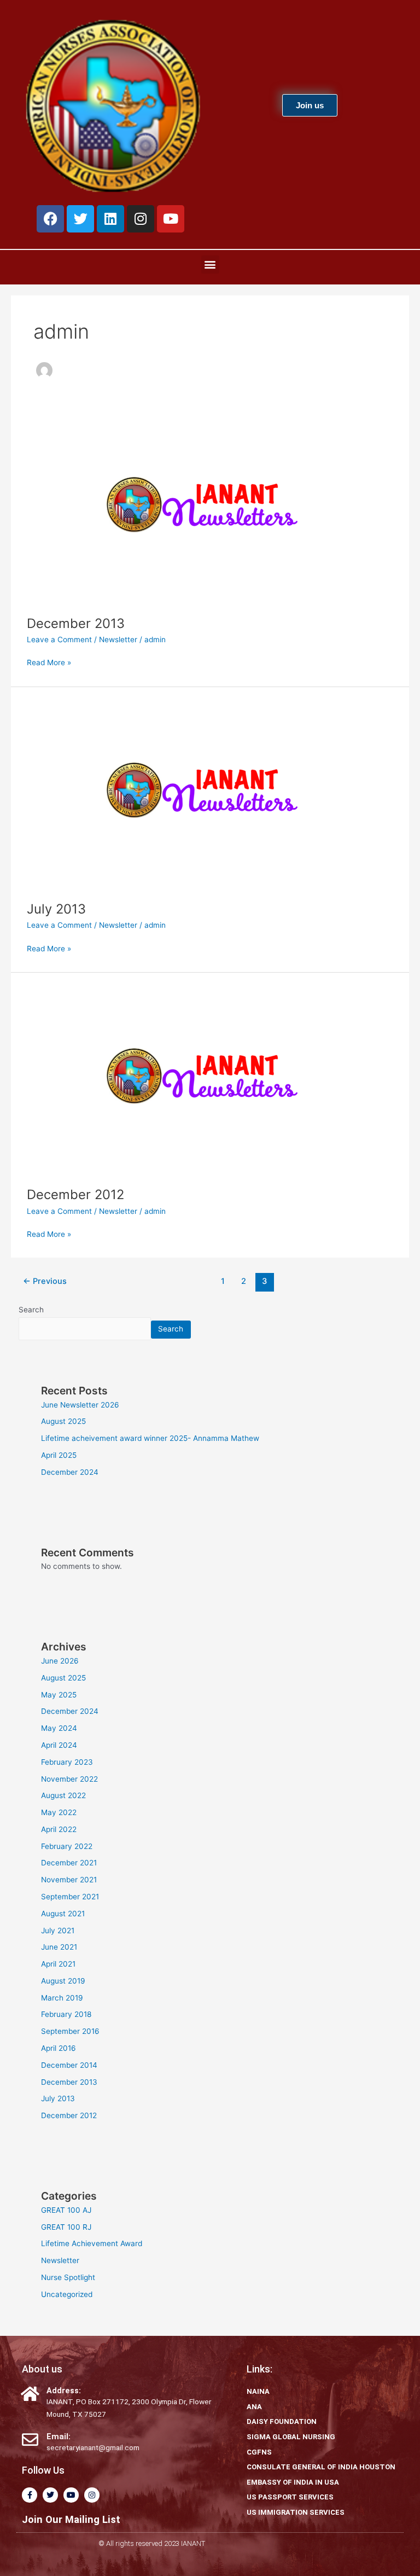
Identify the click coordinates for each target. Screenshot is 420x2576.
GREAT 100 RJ (66, 2227)
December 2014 (69, 2065)
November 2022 (69, 1779)
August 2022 (63, 1795)
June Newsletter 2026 (80, 1405)
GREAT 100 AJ (66, 2210)
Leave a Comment (59, 639)
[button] (210, 264)
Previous (45, 1281)
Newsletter (118, 639)
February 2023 (67, 1762)
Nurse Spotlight (68, 2277)
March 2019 (62, 1998)
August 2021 (63, 1914)
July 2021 (58, 1930)
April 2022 (59, 1829)
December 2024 (70, 1472)
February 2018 (66, 2014)
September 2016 (70, 2031)
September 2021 (70, 1897)
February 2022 (67, 1846)
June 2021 (59, 1947)
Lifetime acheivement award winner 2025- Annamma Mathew (150, 1438)
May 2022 (59, 1812)
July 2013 (56, 909)
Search (31, 1310)
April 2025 (59, 1455)
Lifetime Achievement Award (92, 2243)
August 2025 (63, 1421)
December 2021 (69, 1863)
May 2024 (59, 1728)
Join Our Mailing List (71, 2519)
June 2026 (60, 1661)
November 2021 (69, 1880)
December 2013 (76, 623)
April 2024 (59, 1745)
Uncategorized (67, 2294)
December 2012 (75, 1194)
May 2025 (59, 1695)
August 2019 (63, 1981)
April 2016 (59, 2048)
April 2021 (58, 1964)
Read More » (49, 662)
